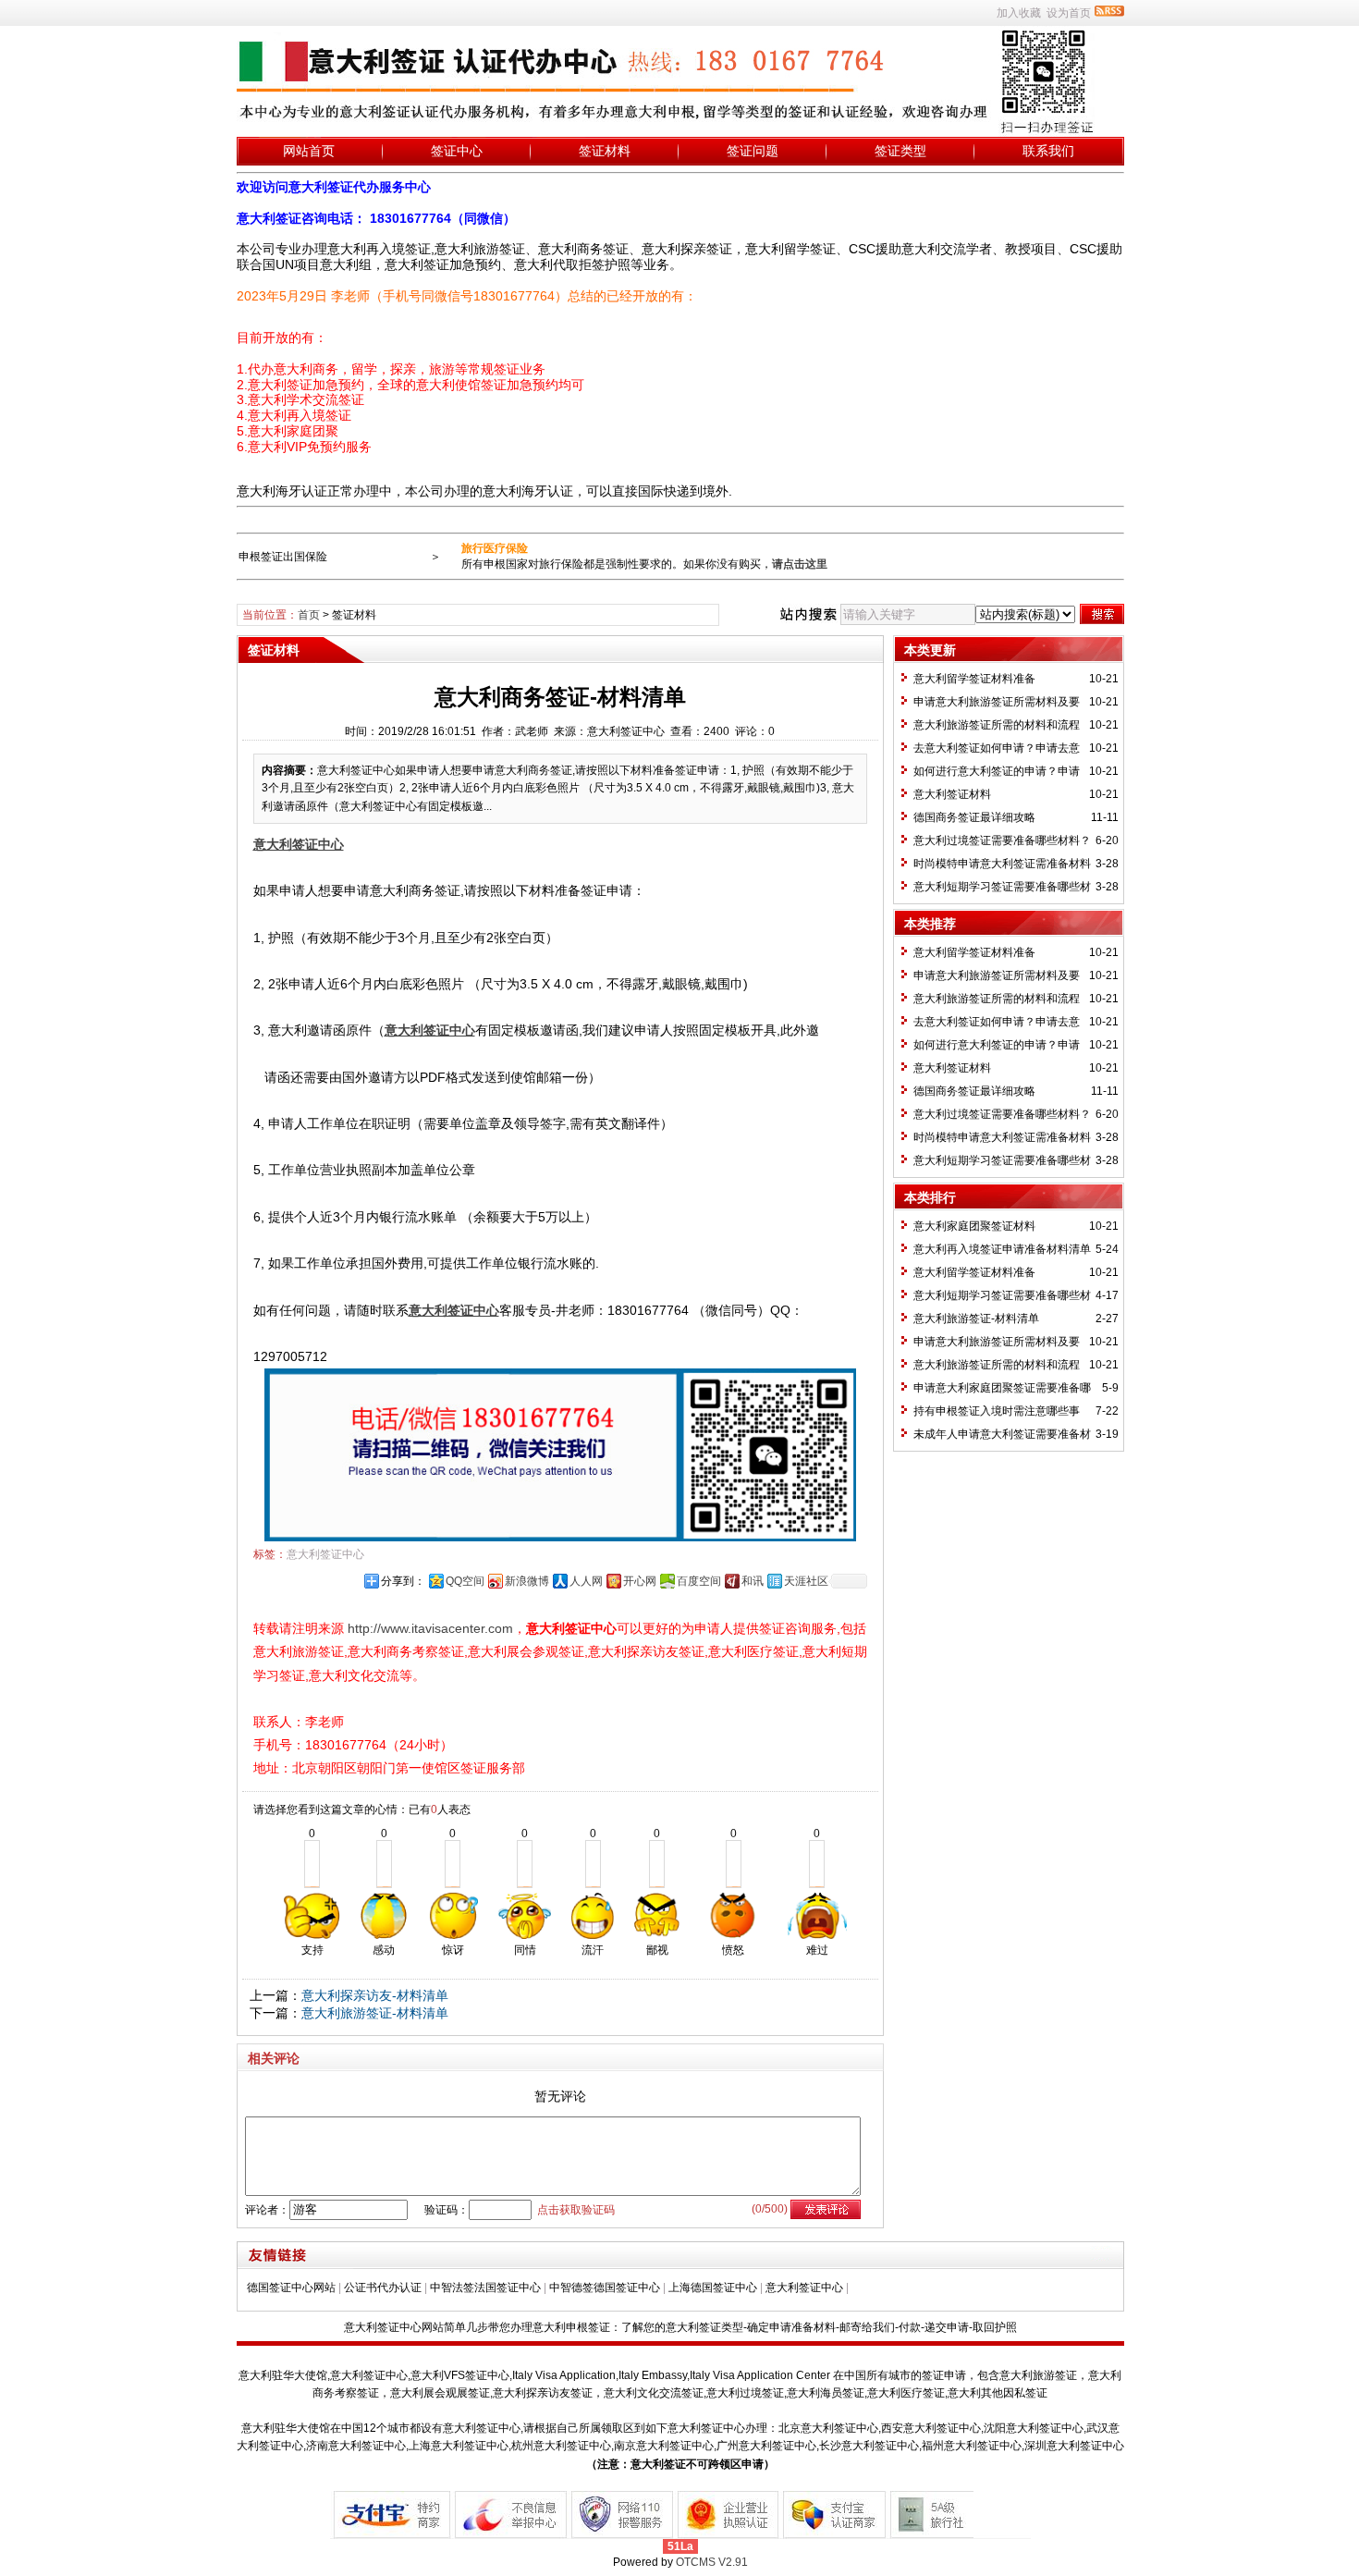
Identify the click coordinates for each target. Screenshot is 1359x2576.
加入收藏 (1019, 13)
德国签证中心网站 (291, 2288)
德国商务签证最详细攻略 (974, 817)
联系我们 (1048, 151)
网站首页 (309, 151)
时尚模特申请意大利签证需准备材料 (1002, 864)
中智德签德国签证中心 (605, 2288)
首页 (309, 615)
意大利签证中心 (325, 1554)
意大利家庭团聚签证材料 (974, 1226)
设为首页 (1069, 13)
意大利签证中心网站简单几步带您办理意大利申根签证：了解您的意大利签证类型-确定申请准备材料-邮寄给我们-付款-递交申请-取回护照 (680, 2327)
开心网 (640, 1581)
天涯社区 (806, 1581)
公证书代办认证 (383, 2288)
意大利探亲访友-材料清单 (375, 1995)
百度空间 (699, 1581)
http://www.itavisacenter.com (430, 1628)
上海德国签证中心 (713, 2288)
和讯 (753, 1581)
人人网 (586, 1581)
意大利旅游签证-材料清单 (375, 2013)
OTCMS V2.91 (712, 2562)
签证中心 (457, 151)
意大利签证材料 (952, 794)
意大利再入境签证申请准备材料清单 (1002, 1249)
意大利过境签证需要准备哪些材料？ (1002, 840)
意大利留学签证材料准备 (974, 679)
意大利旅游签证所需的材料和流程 (997, 725)
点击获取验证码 (576, 2210)
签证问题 (753, 151)
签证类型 (900, 151)
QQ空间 (465, 1581)
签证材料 (605, 151)
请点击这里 (800, 564)
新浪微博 (527, 1581)
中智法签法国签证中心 (485, 2288)
